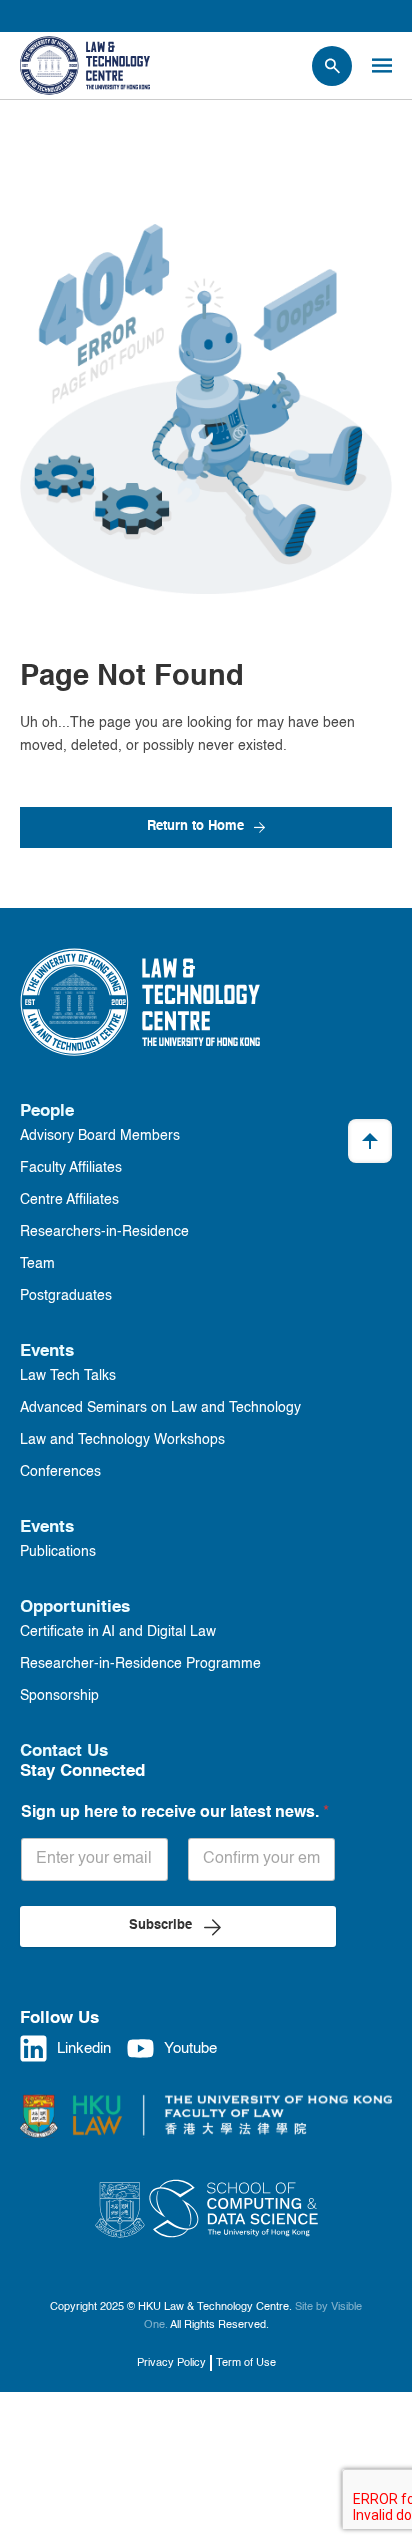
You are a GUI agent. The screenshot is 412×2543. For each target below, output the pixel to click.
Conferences (60, 1472)
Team (37, 1264)
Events (47, 1351)
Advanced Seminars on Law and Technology (160, 1408)
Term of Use (246, 2363)
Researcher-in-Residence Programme (140, 1664)
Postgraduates (66, 1296)
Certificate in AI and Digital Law (118, 1632)
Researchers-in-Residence (104, 1232)
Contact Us (64, 1751)
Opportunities (75, 1607)
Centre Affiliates (69, 1200)
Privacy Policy (171, 2363)
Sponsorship (59, 1696)
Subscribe (160, 1925)
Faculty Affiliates (71, 1168)
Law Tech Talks (68, 1376)
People (47, 1111)
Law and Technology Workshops (122, 1440)
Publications (58, 1552)
